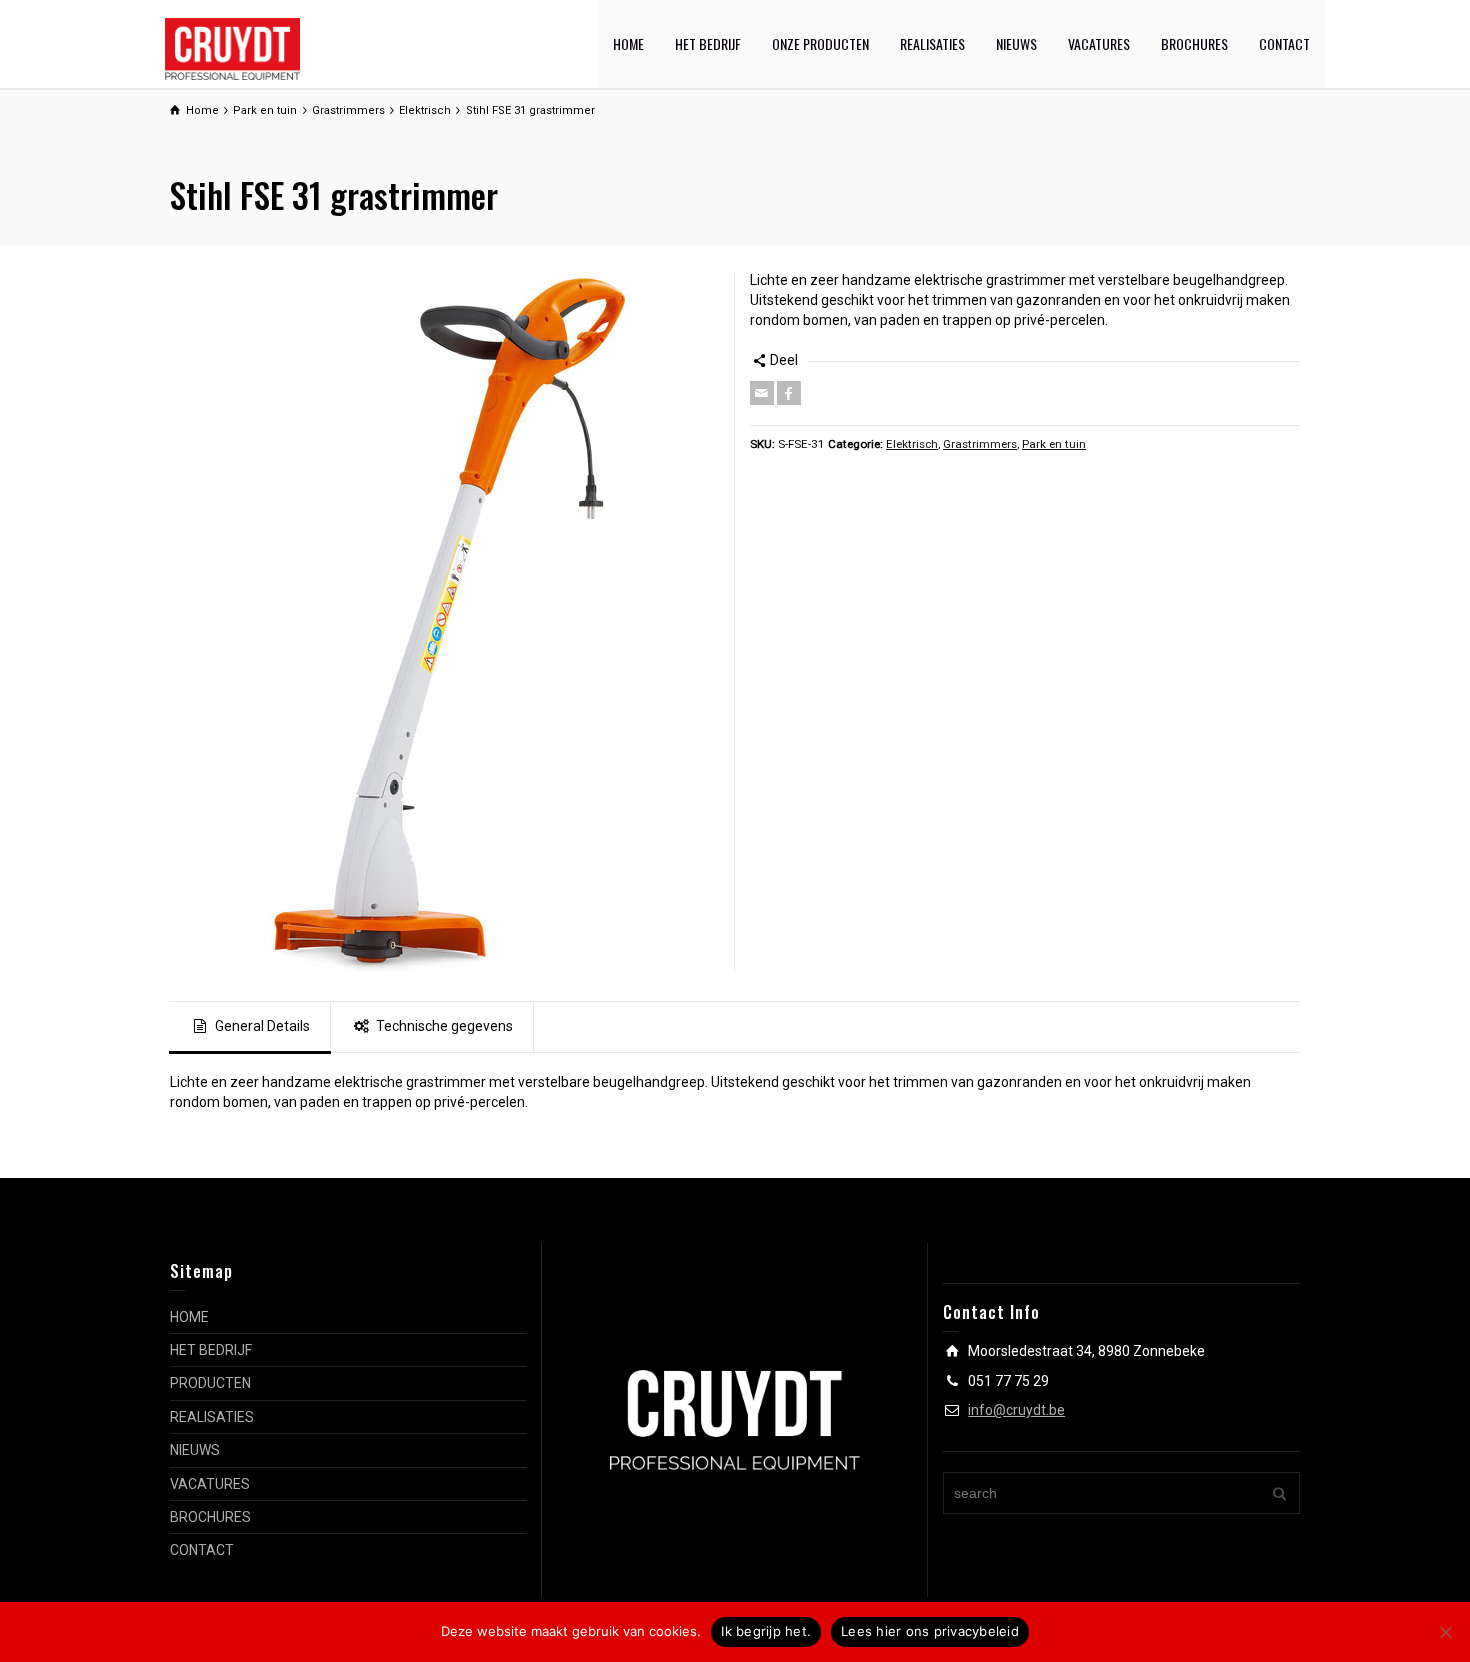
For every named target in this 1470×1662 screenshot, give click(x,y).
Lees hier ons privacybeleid (930, 1631)
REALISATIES (932, 43)
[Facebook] (789, 393)
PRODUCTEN (210, 1383)
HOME (628, 43)
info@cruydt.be (1016, 1410)
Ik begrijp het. (766, 1631)
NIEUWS (1016, 43)
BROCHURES (1194, 43)
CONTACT (1284, 43)
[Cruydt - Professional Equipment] (232, 48)
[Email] (762, 393)
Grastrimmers (980, 444)
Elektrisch (912, 444)
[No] (1445, 1632)
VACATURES (1099, 43)
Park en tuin (1054, 444)
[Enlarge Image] (445, 621)
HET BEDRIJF (708, 43)
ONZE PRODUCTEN (820, 43)
